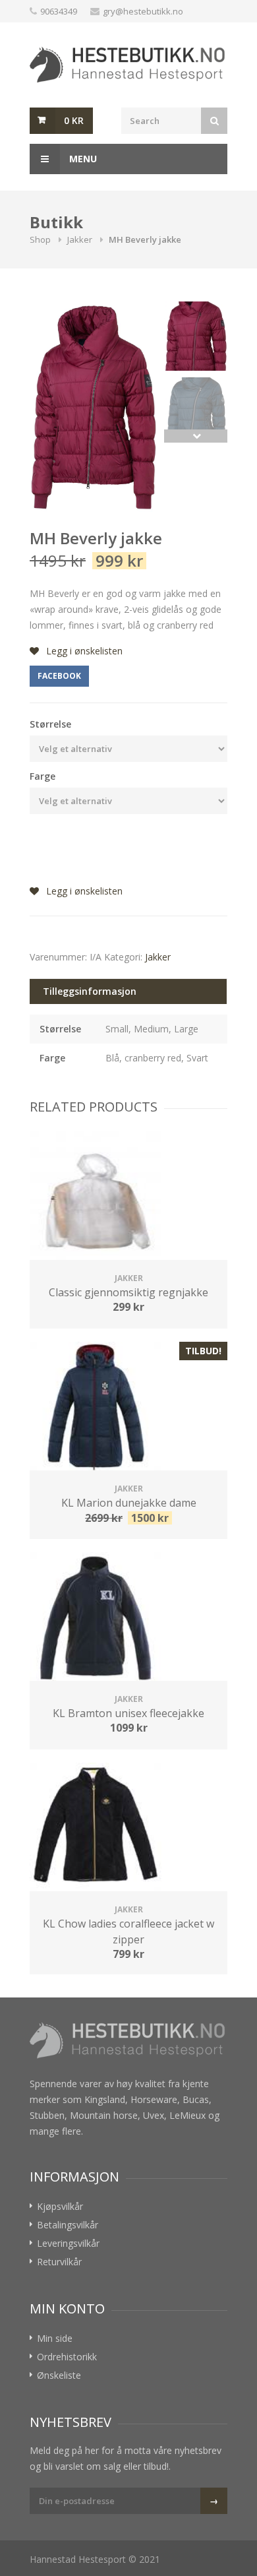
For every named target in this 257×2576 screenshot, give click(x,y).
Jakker (80, 239)
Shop (40, 239)
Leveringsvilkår (68, 2243)
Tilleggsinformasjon (90, 991)
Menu (82, 159)
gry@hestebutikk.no (143, 11)
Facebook (59, 676)
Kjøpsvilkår (60, 2206)
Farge (43, 776)
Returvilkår (59, 2262)
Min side (55, 2338)
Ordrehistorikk (67, 2357)
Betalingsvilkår (68, 2225)
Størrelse (50, 724)
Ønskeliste (59, 2375)
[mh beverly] (94, 407)
